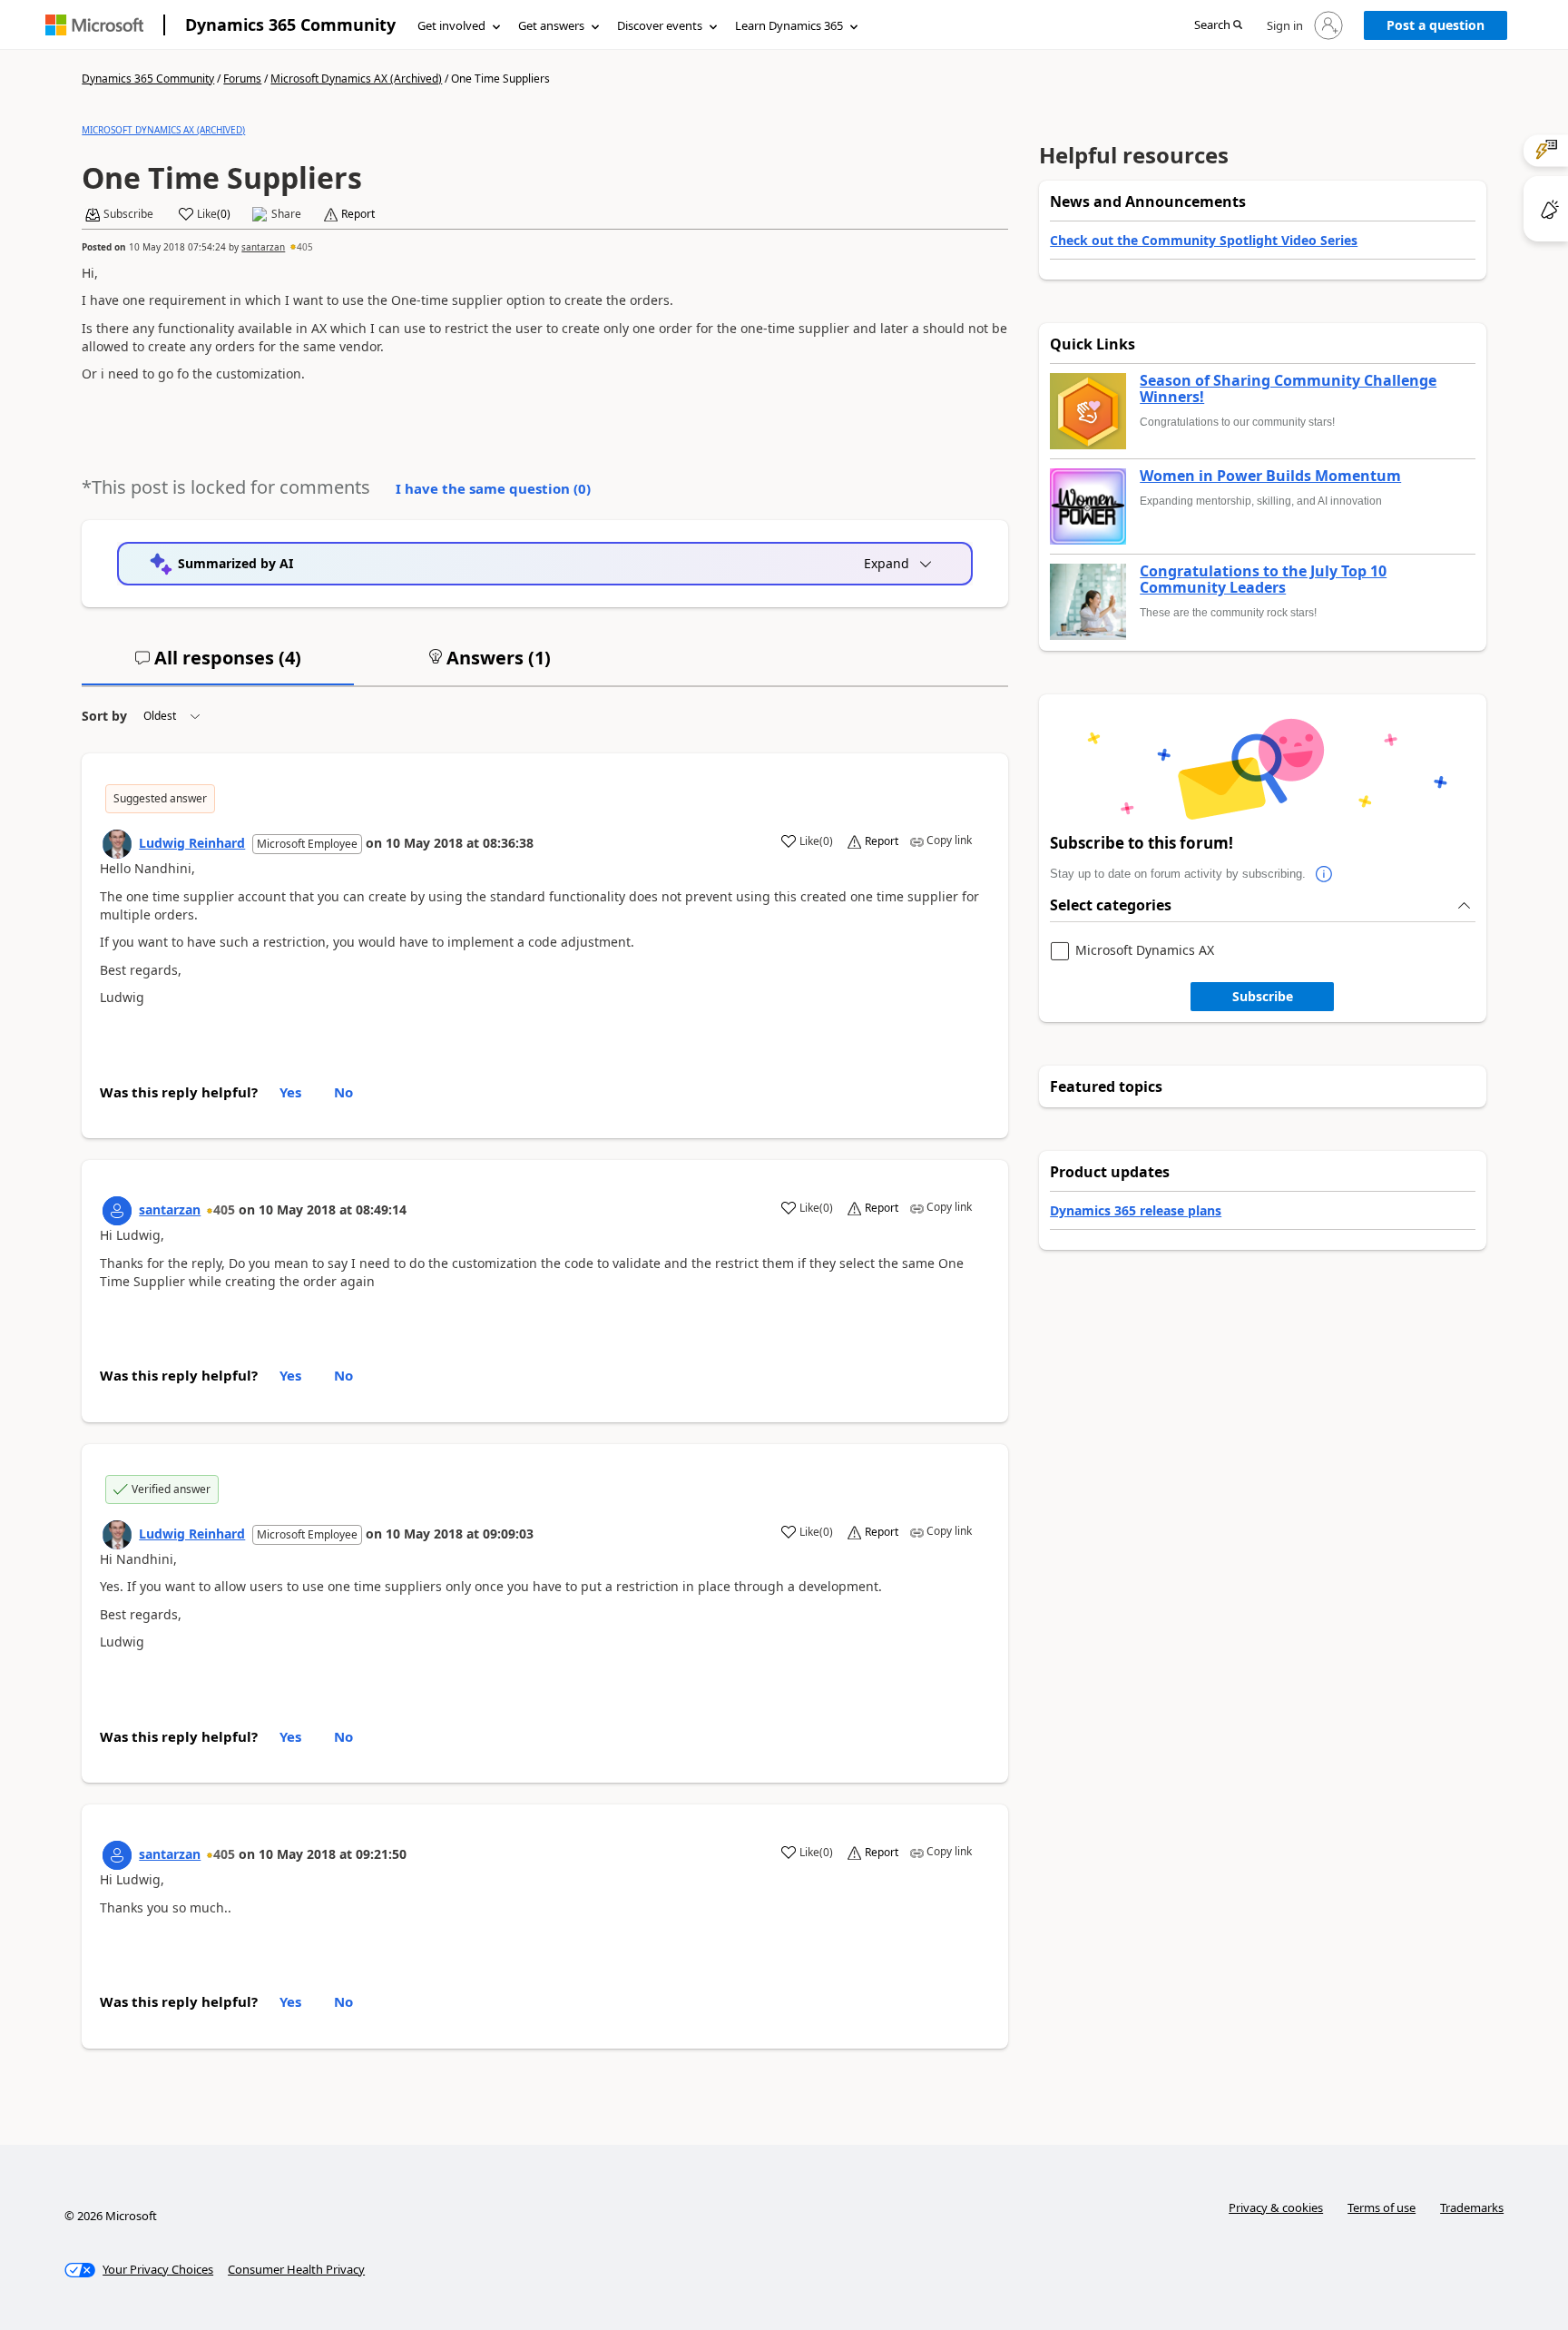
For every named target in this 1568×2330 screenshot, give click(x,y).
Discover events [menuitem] (660, 25)
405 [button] (305, 247)
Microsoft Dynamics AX (1145, 951)
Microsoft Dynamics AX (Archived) (356, 79)
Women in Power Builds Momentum (1270, 477)
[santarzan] (117, 1211)
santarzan (263, 247)
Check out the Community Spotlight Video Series (1204, 240)
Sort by (104, 716)
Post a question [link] (1436, 25)
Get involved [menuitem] (451, 25)
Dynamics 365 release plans (1136, 1210)
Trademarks (1472, 2207)
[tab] (218, 665)
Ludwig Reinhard (192, 843)
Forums (242, 79)
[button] (1218, 26)
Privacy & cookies (1276, 2207)
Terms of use (1382, 2207)
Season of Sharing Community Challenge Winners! (1288, 389)
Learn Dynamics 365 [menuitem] (789, 25)
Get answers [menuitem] (551, 25)
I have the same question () (493, 488)
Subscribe (1263, 996)
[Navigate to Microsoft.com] (94, 25)
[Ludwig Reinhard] (117, 844)
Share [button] (286, 214)
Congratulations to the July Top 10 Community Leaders (1263, 580)
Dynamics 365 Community (290, 25)
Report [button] (358, 214)
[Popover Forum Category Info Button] (1324, 874)
